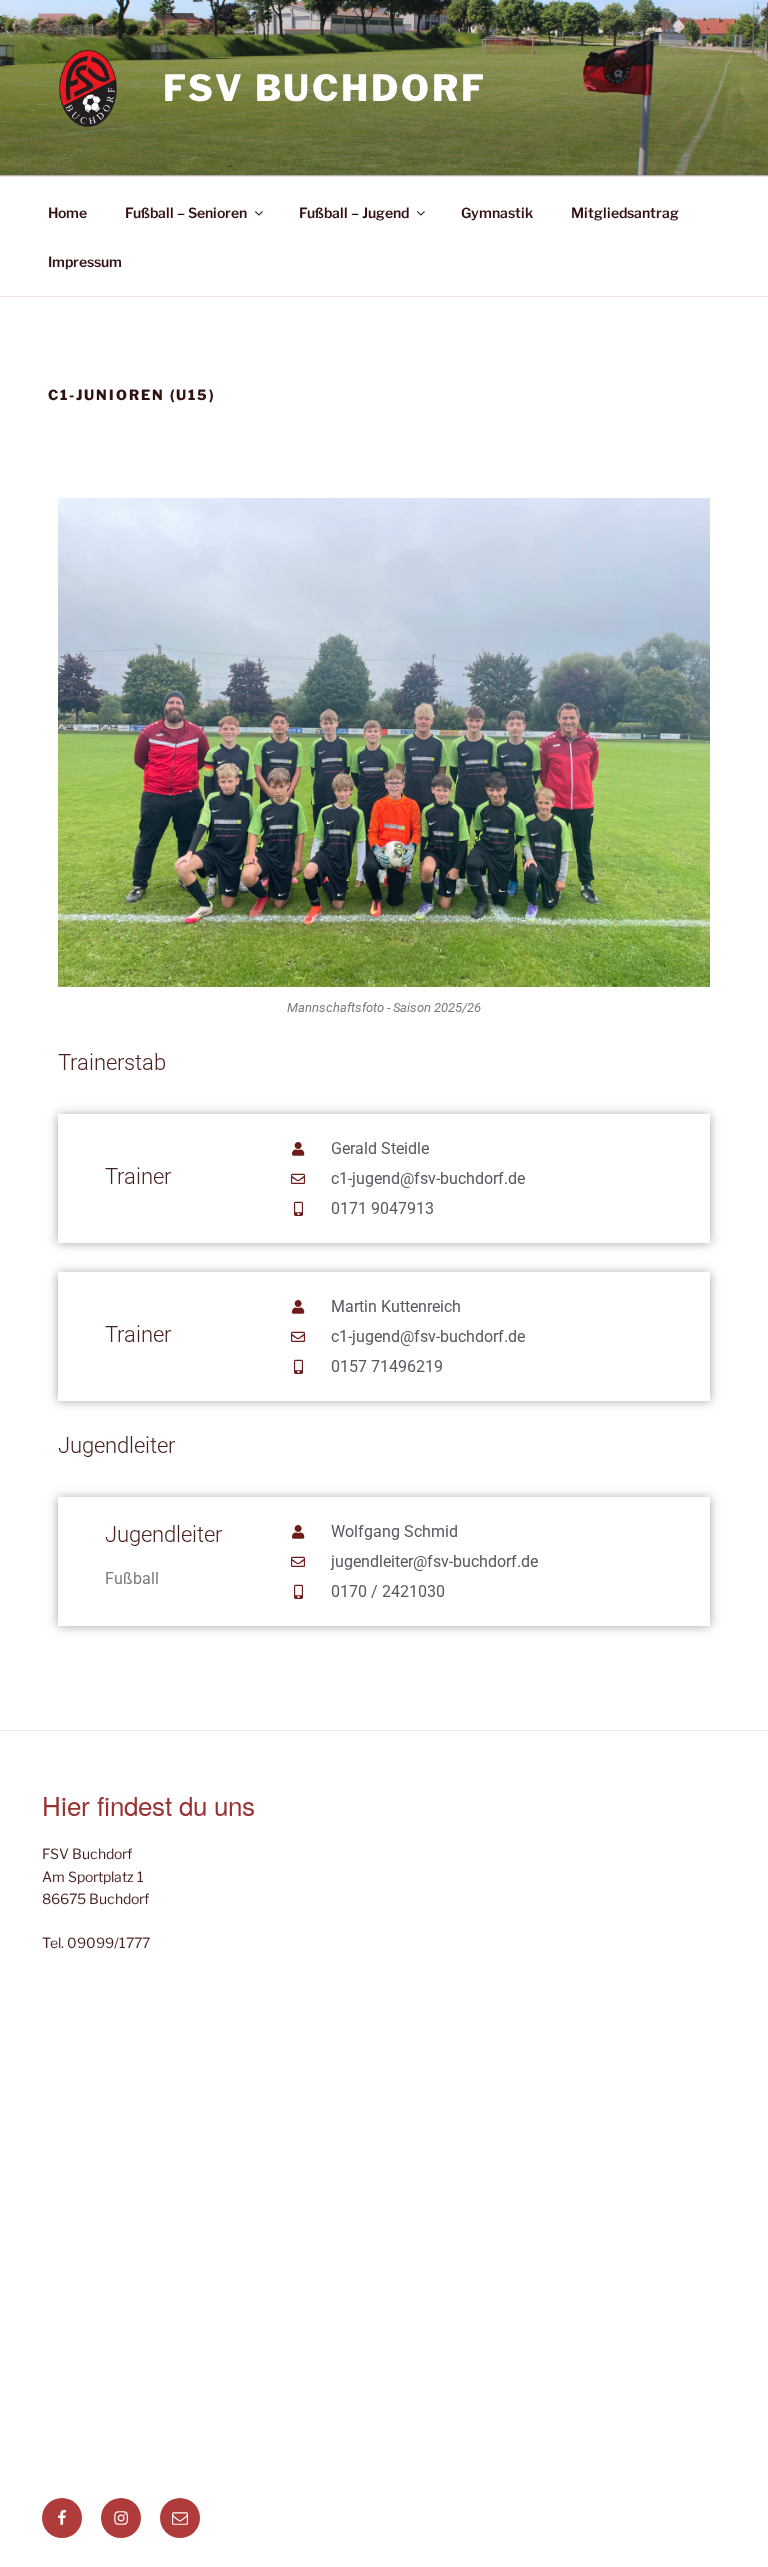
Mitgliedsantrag (625, 212)
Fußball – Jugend (354, 212)
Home (67, 212)
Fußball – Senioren (186, 212)
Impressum (85, 261)
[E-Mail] (180, 2518)
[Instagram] (121, 2518)
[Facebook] (62, 2518)
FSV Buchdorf (325, 88)
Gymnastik (497, 212)
